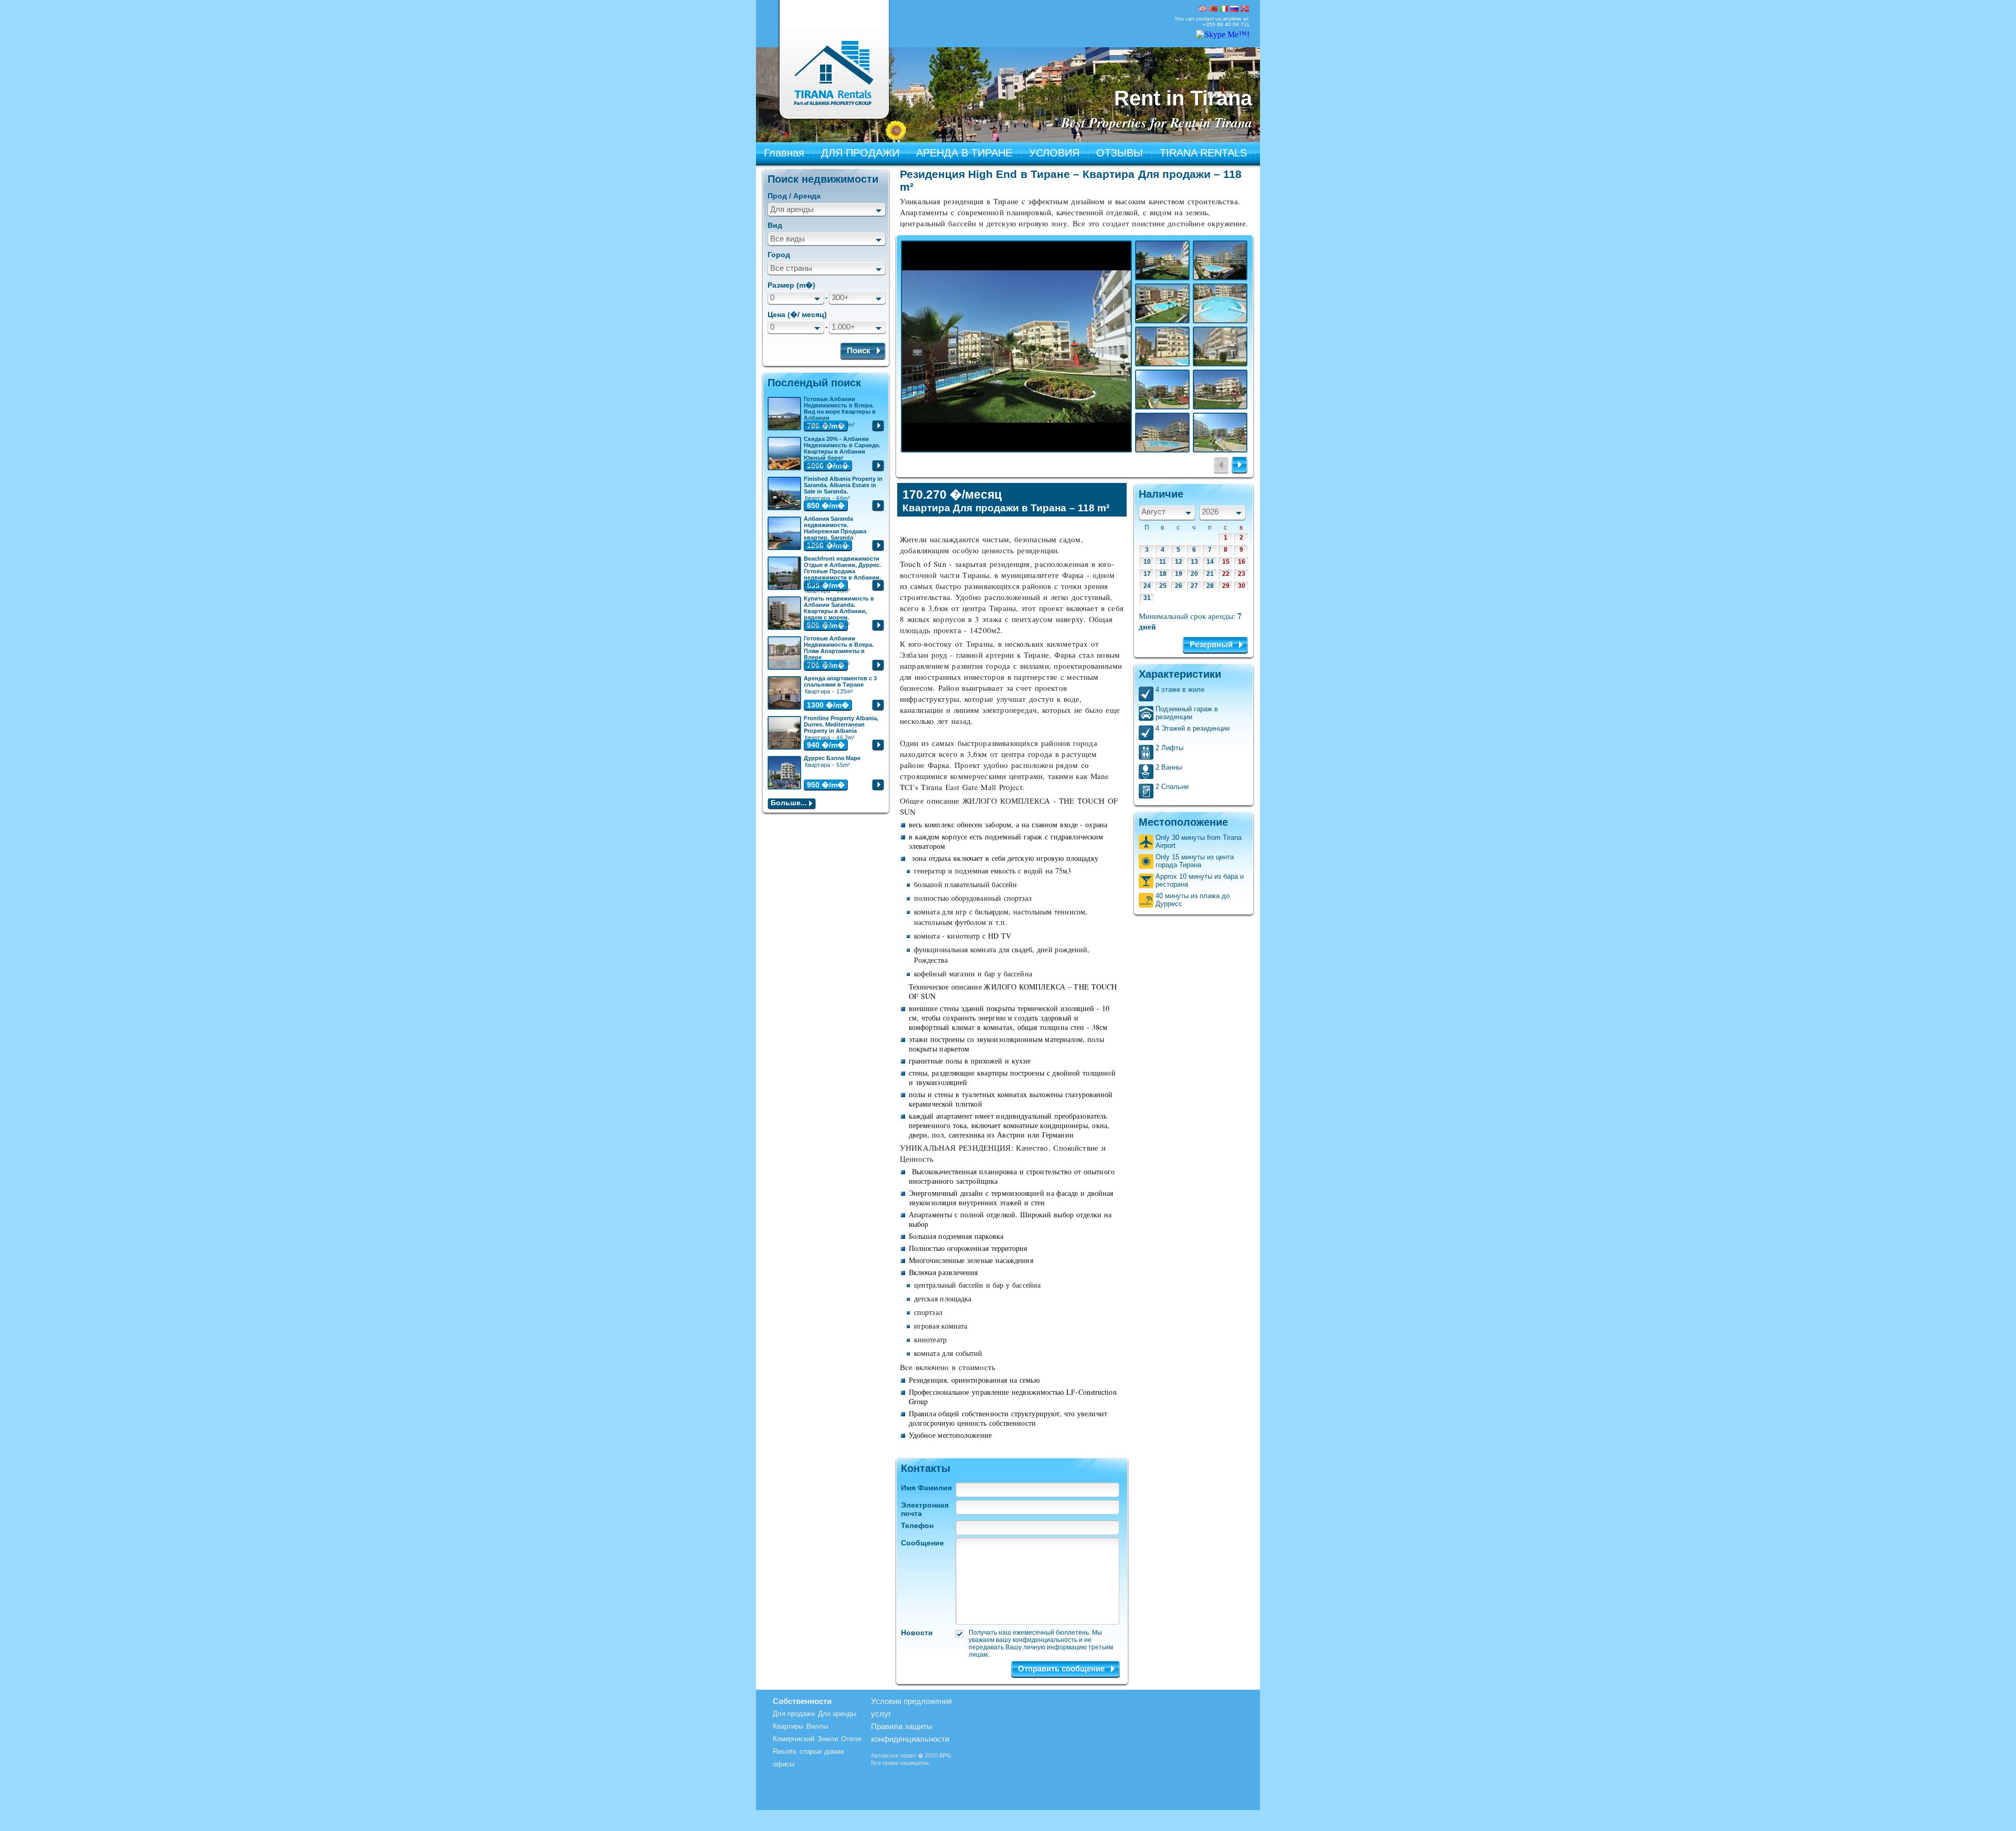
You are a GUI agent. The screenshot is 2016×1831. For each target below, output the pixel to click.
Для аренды (792, 209)
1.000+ (843, 327)
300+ (840, 297)
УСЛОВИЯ (1054, 153)
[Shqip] (1213, 9)
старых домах (822, 1751)
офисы (784, 1764)
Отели (851, 1739)
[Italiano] (1224, 9)
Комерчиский (794, 1739)
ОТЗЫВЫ (1120, 153)
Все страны (791, 268)
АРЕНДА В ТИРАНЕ (964, 153)
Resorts (785, 1751)
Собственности (802, 1701)
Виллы (817, 1726)
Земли (828, 1739)
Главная (784, 153)
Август (1153, 512)
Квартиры (788, 1726)
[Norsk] (1245, 9)
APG (945, 1755)
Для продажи (794, 1714)
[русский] (1234, 9)
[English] (1203, 9)
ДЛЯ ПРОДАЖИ (860, 153)
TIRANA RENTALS (1203, 153)
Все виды (787, 239)
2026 (1210, 512)
